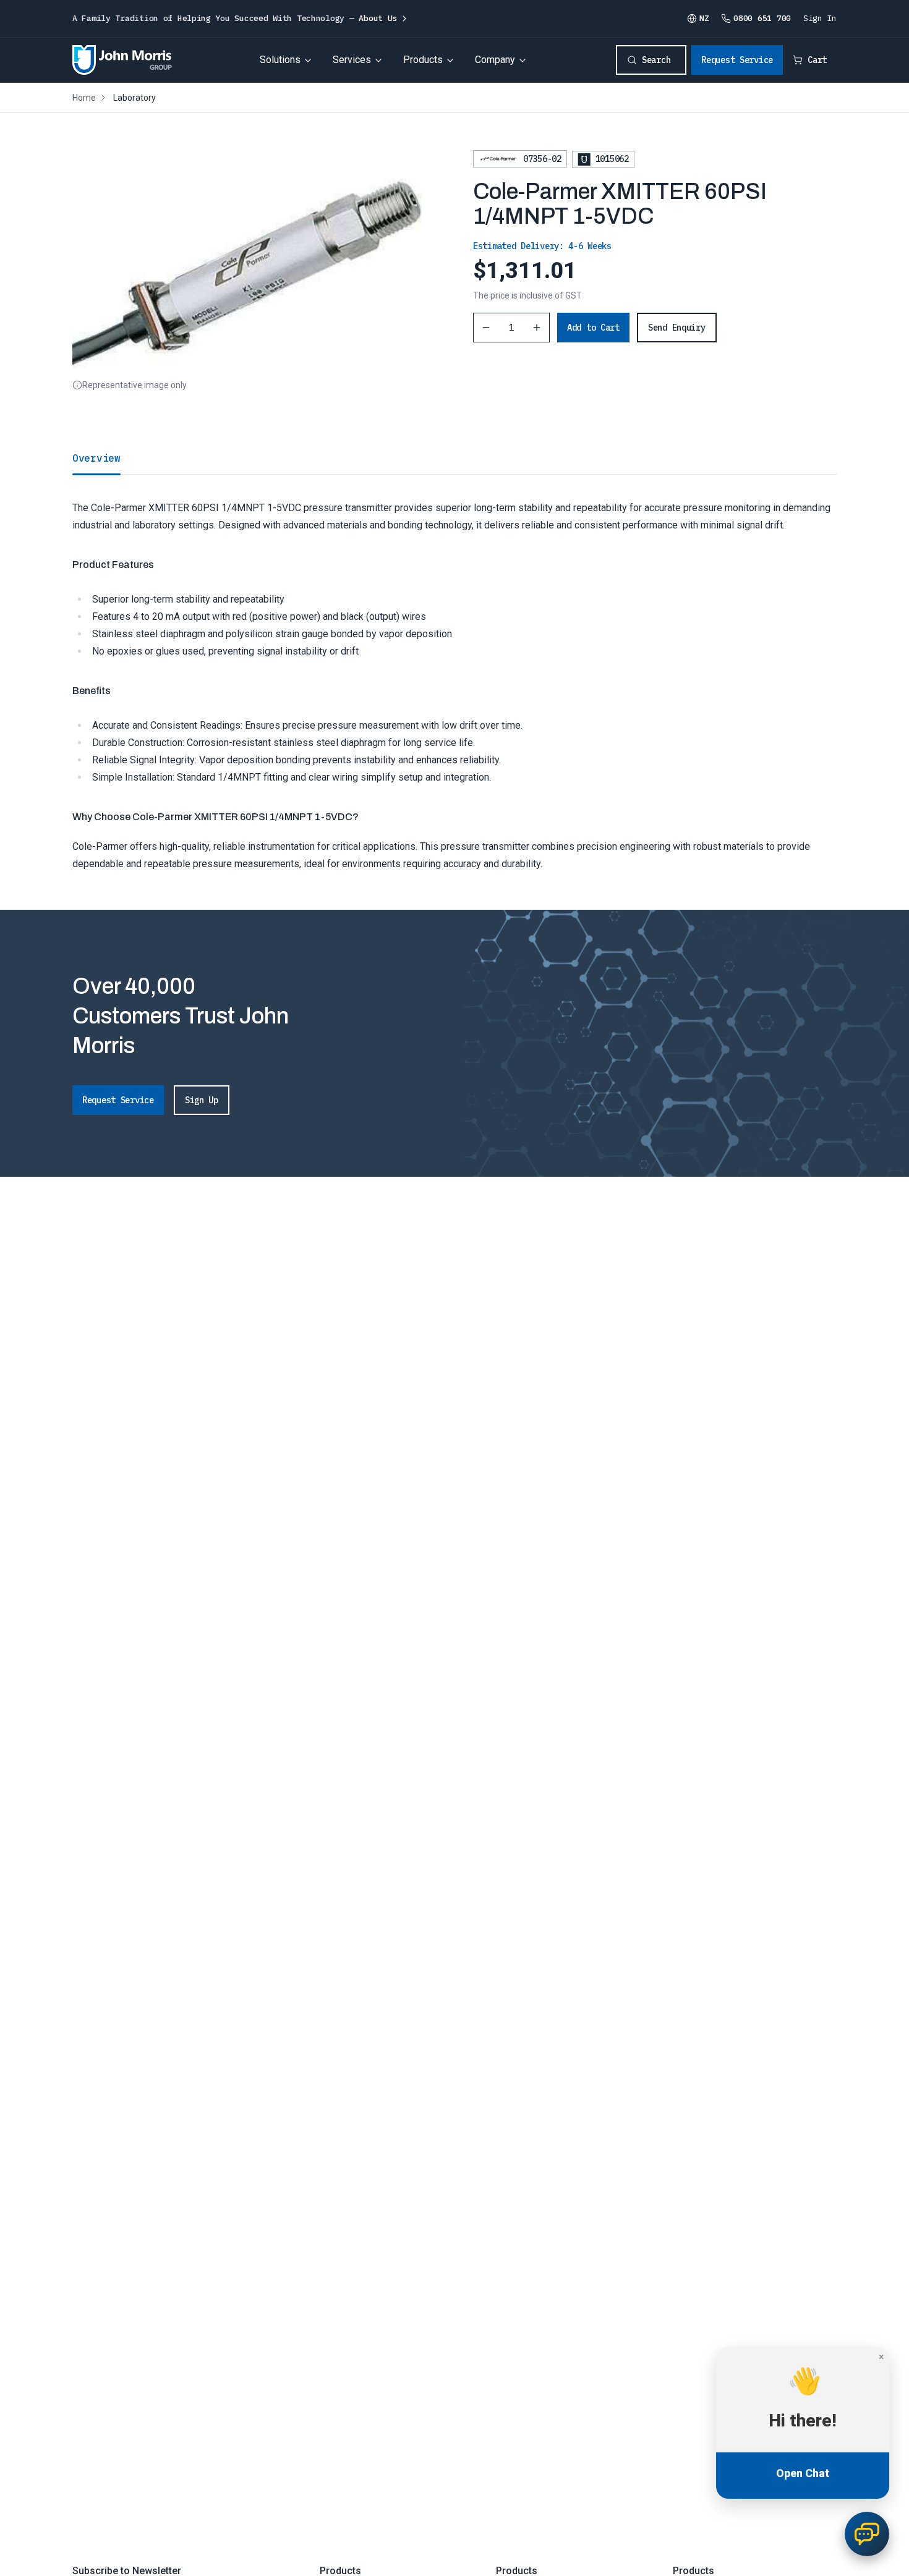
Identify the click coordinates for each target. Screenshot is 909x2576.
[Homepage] (122, 60)
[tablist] (454, 458)
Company (495, 60)
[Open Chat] (867, 2534)
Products (423, 60)
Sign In (820, 18)
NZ (704, 18)
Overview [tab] (96, 458)
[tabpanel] (454, 673)
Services (352, 60)
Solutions (280, 60)
